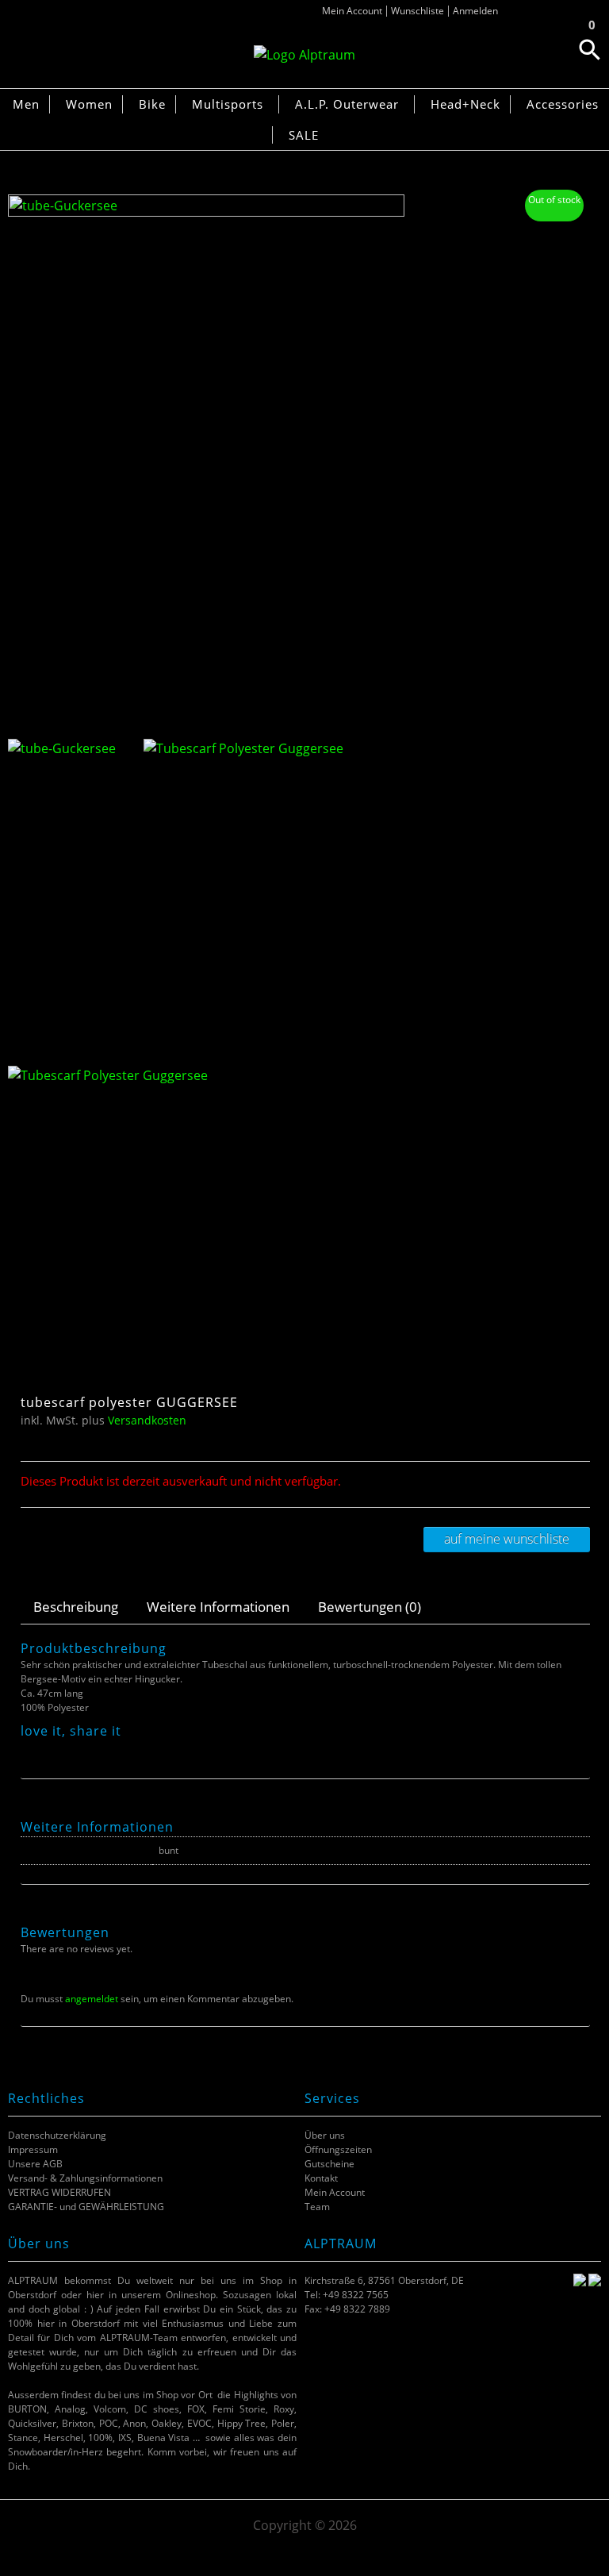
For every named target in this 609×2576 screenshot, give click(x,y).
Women (89, 104)
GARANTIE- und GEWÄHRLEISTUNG (86, 2207)
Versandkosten (147, 1420)
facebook (29, 1749)
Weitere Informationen (218, 1607)
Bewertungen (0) (370, 1607)
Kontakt (321, 2178)
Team (317, 2207)
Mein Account (352, 11)
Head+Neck (465, 104)
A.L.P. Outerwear (347, 104)
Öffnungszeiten (338, 2149)
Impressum (33, 2149)
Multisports (228, 104)
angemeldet (92, 1999)
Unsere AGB (35, 2164)
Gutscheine (329, 2164)
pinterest (69, 1749)
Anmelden (475, 11)
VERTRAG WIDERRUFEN (59, 2192)
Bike (152, 104)
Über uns (325, 2135)
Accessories (563, 104)
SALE (304, 135)
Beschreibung (76, 1607)
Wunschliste (417, 11)
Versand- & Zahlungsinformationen (85, 2178)
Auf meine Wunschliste (507, 1539)
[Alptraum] (304, 55)
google (88, 1749)
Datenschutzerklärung (57, 2135)
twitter (49, 1749)
